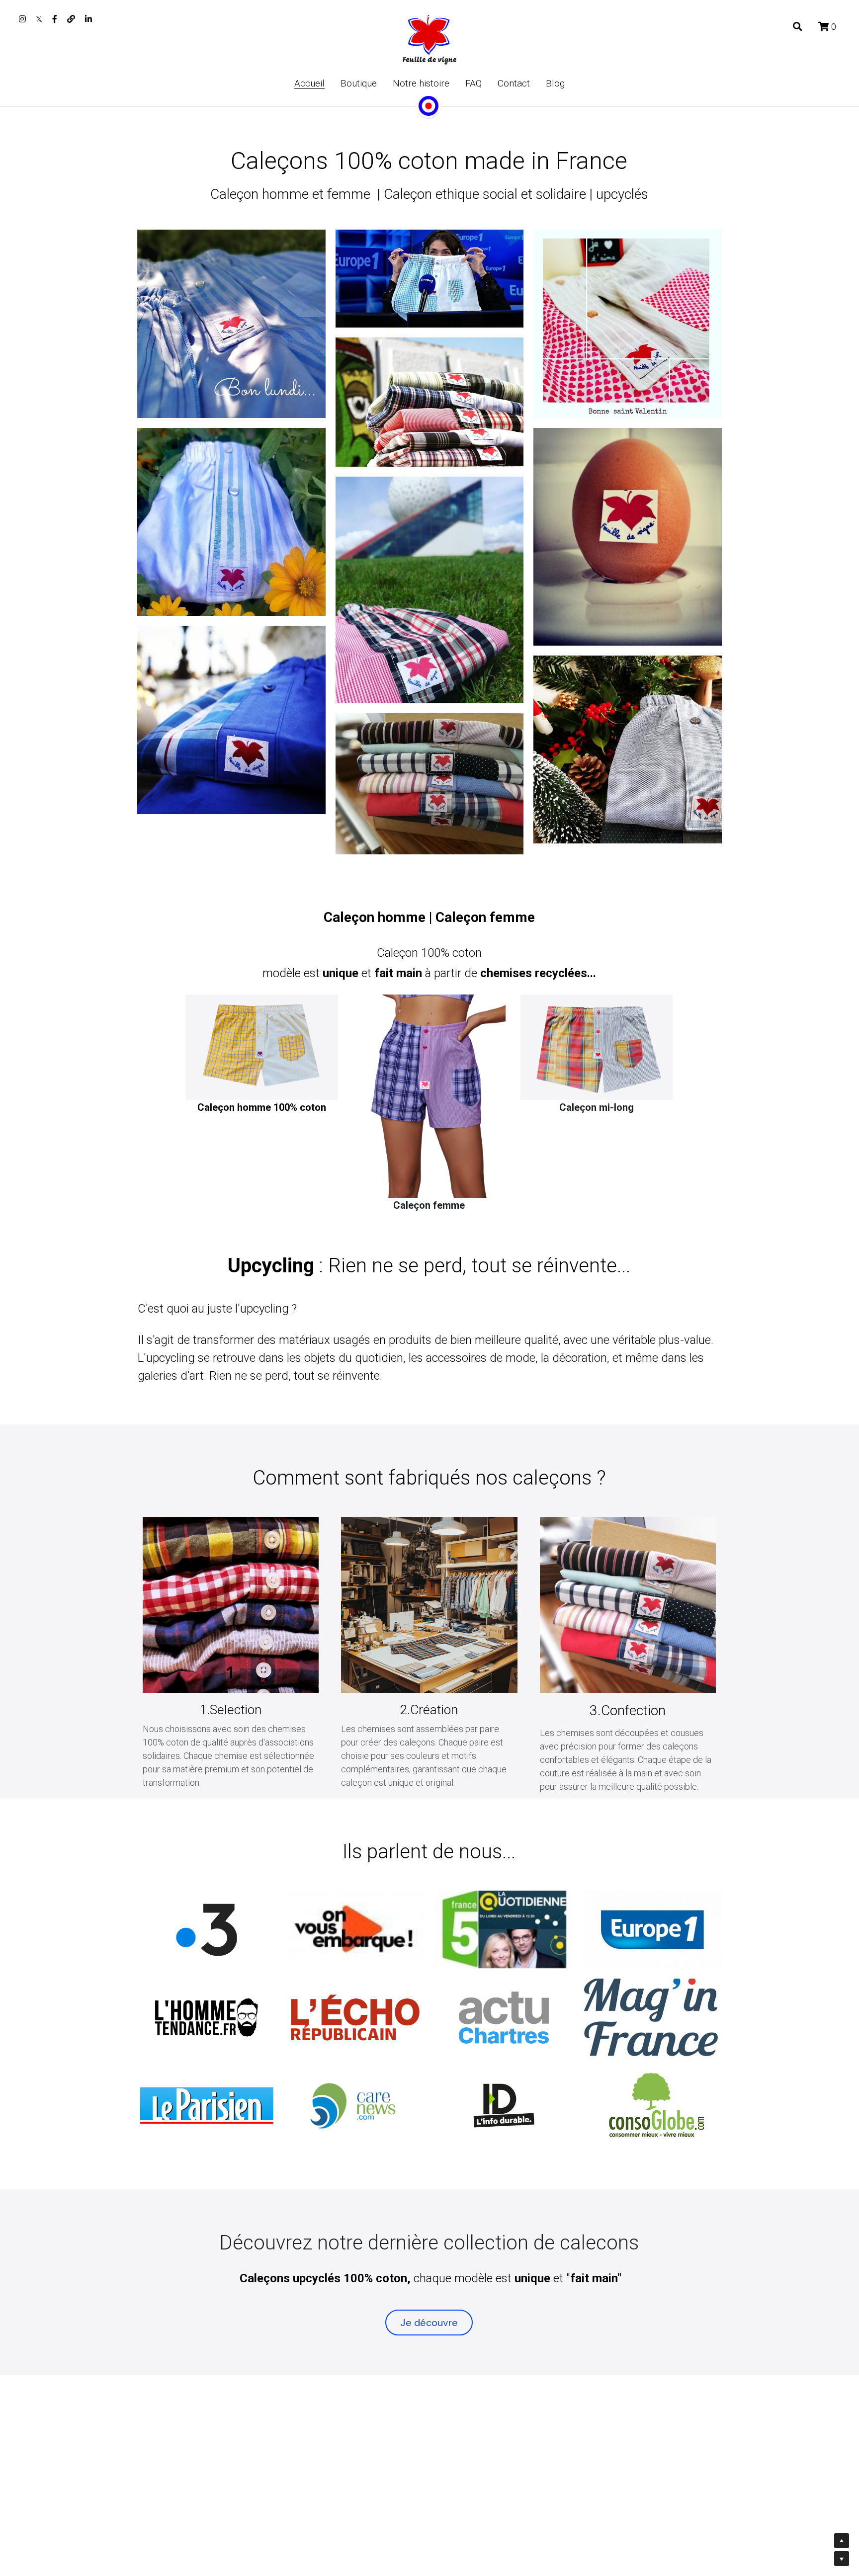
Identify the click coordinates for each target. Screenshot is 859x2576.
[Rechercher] (798, 27)
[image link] (429, 39)
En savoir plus (124, 2494)
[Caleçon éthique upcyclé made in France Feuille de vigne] (207, 2106)
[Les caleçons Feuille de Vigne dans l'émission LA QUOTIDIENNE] (504, 1930)
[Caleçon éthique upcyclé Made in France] (652, 1930)
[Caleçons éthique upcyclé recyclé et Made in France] (355, 1930)
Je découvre (429, 2323)
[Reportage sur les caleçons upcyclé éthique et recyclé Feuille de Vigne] (207, 1930)
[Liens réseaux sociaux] (22, 19)
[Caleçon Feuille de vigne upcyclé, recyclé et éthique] (207, 2018)
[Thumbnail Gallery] (231, 324)
